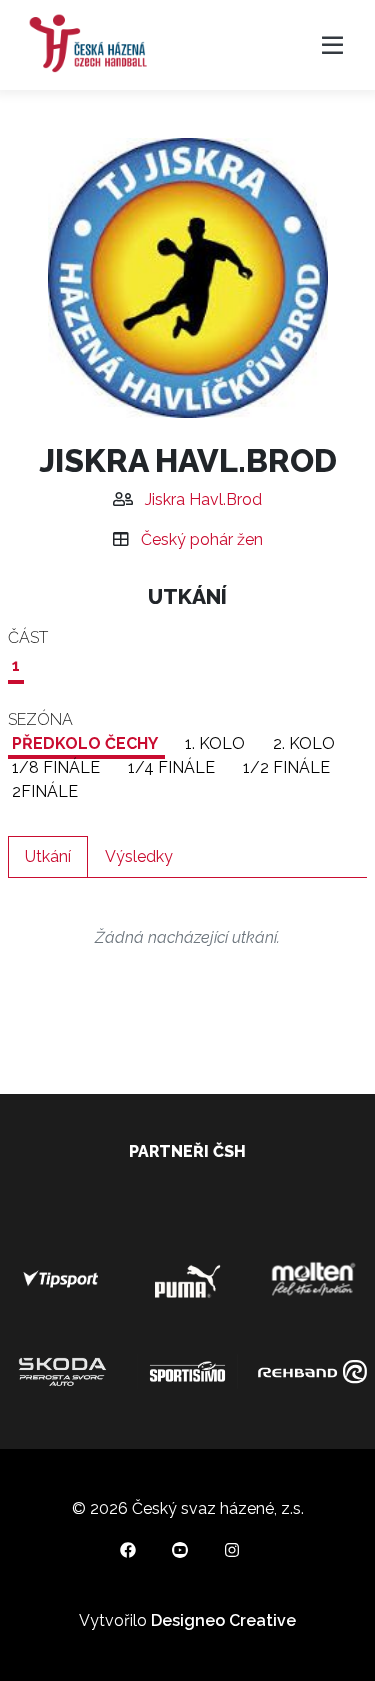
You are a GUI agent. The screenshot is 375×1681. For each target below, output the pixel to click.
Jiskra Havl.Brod (203, 499)
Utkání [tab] (48, 856)
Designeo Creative (223, 1620)
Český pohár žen (202, 539)
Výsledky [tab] (139, 856)
